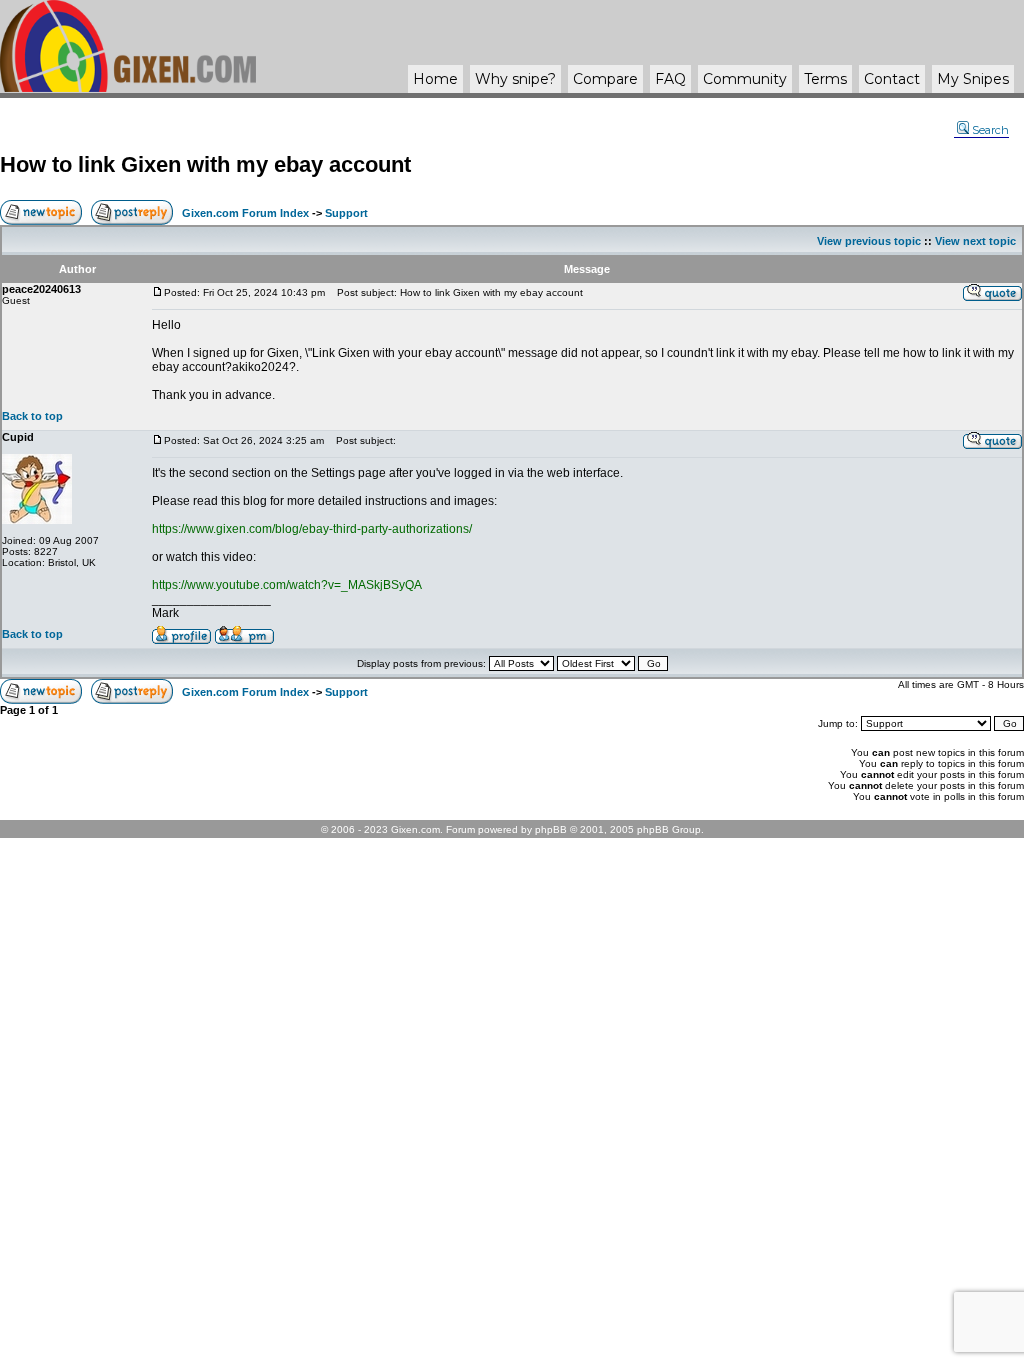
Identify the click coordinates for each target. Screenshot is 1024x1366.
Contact (892, 79)
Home (435, 79)
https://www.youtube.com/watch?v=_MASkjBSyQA (287, 585)
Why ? (515, 79)
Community (745, 79)
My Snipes (973, 79)
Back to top (32, 416)
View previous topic (869, 241)
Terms (825, 79)
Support (346, 213)
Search (990, 130)
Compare (605, 79)
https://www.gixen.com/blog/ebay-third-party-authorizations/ (312, 529)
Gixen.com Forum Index (245, 213)
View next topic (975, 241)
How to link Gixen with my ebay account (205, 164)
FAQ (670, 79)
